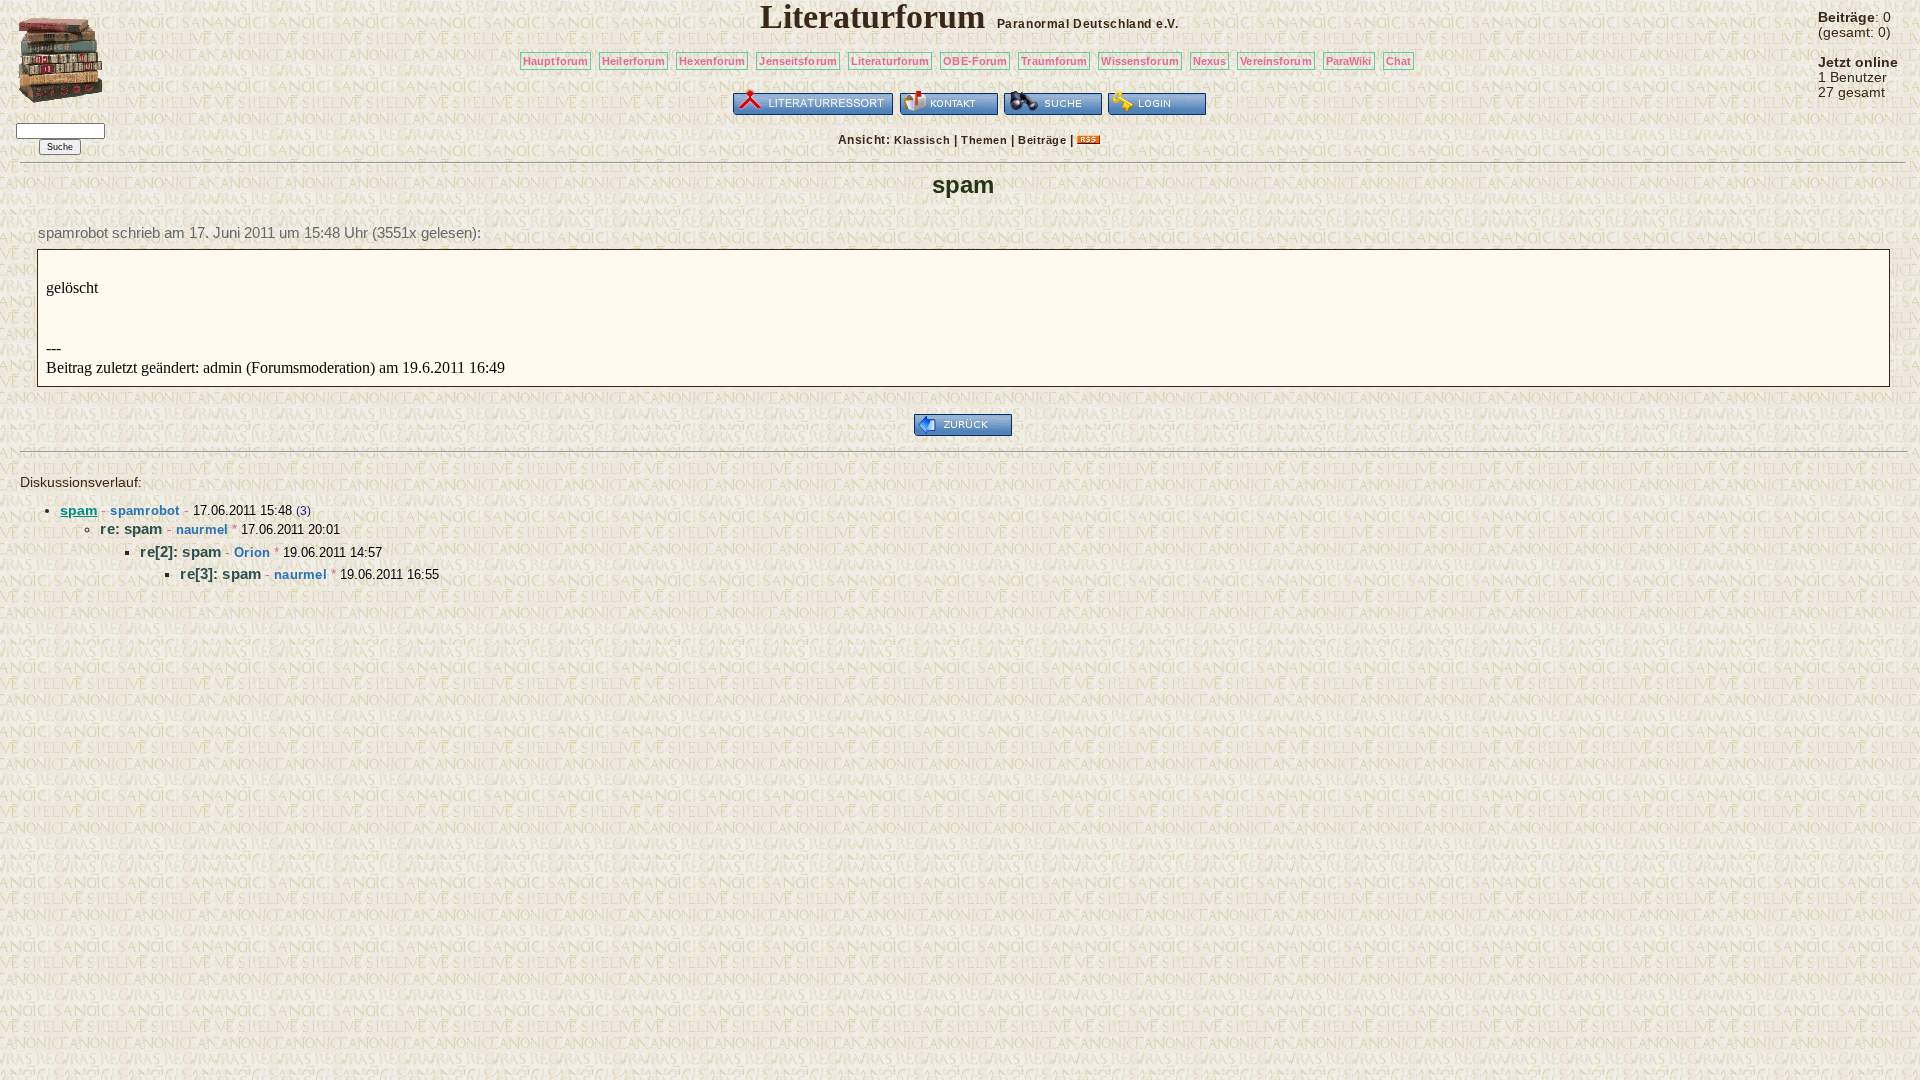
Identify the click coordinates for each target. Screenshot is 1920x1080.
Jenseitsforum (797, 61)
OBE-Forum (975, 61)
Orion (252, 552)
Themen (984, 140)
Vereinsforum (1275, 61)
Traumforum (1054, 61)
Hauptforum (555, 61)
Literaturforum (890, 61)
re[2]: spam (180, 551)
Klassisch (922, 140)
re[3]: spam (220, 573)
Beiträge (1042, 140)
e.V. (1167, 24)
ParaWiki (1349, 61)
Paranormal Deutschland (1074, 24)
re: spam (131, 528)
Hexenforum (712, 61)
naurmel (202, 529)
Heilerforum (633, 61)
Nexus (1210, 61)
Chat (1398, 61)
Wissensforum (1139, 61)
